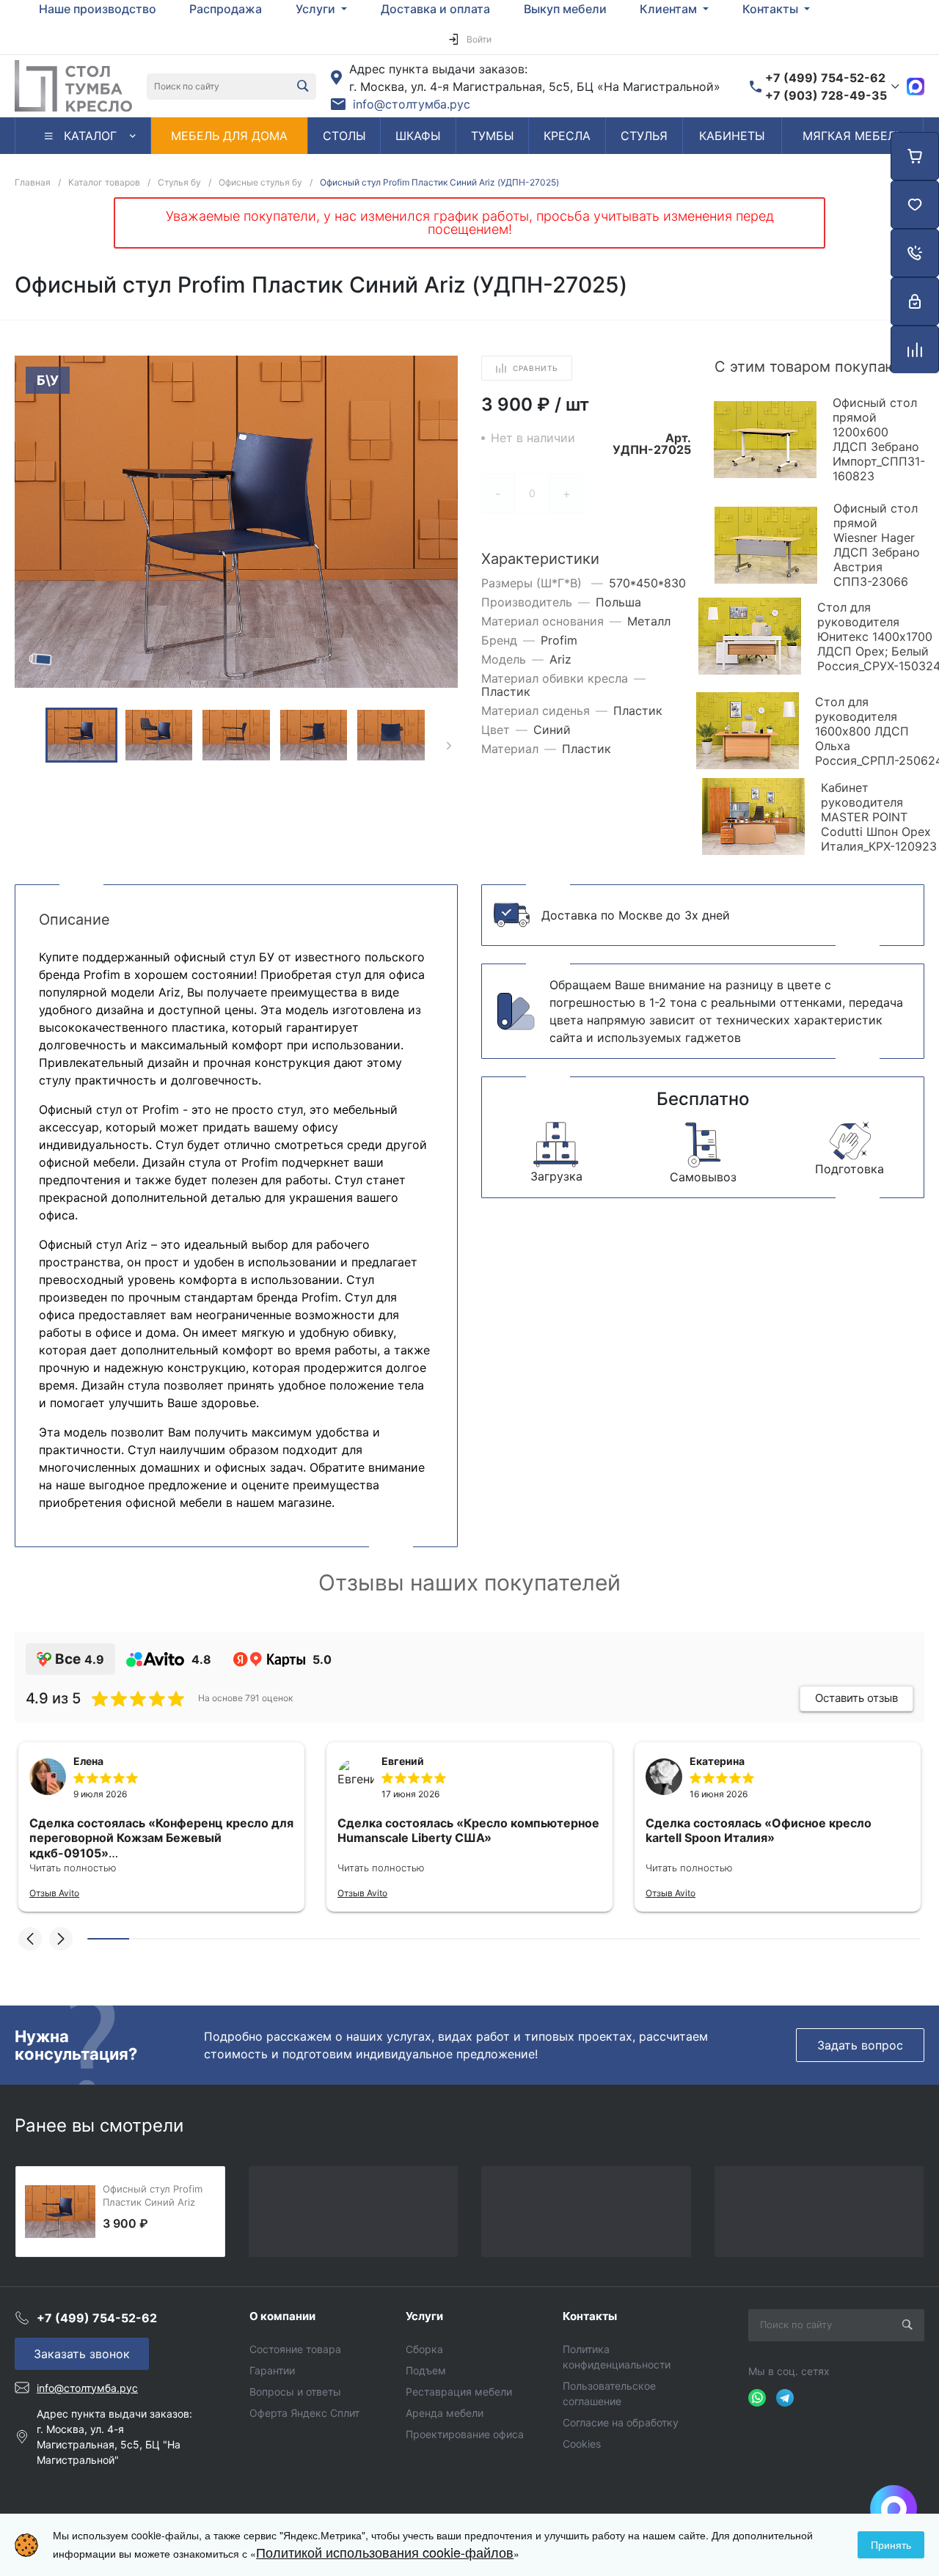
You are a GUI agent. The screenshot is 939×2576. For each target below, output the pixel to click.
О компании (282, 2316)
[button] (30, 1939)
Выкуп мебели (565, 9)
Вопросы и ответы (295, 2392)
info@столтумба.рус (412, 104)
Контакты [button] (772, 9)
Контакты (590, 2316)
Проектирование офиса (465, 2434)
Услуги (424, 2316)
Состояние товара (295, 2349)
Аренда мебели (445, 2413)
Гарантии (272, 2370)
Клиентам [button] (670, 9)
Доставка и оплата (435, 9)
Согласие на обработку (621, 2422)
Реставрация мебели (459, 2392)
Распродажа (226, 9)
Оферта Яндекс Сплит (304, 2413)
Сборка (424, 2349)
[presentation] (449, 746)
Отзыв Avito (54, 1893)
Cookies (582, 2444)
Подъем (426, 2370)
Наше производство (98, 9)
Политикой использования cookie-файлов (385, 2552)
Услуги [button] (317, 9)
